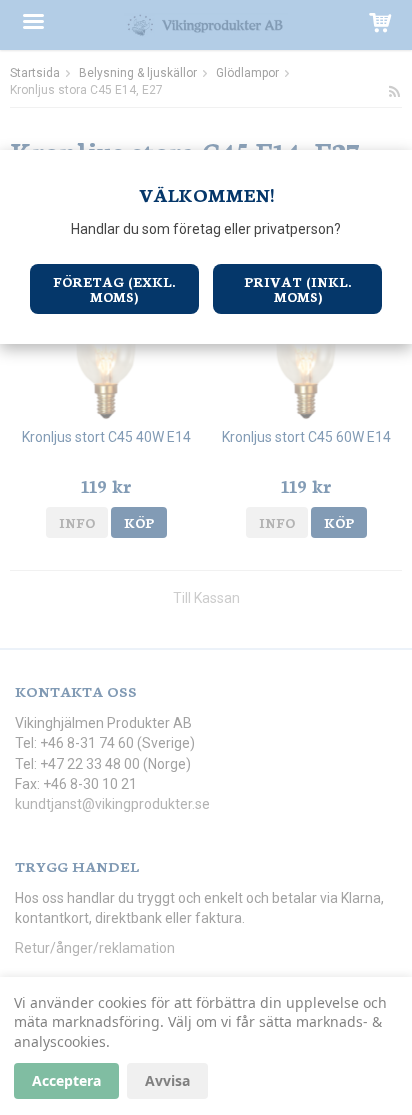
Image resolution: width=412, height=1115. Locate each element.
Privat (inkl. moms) (297, 289)
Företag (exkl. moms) (114, 289)
